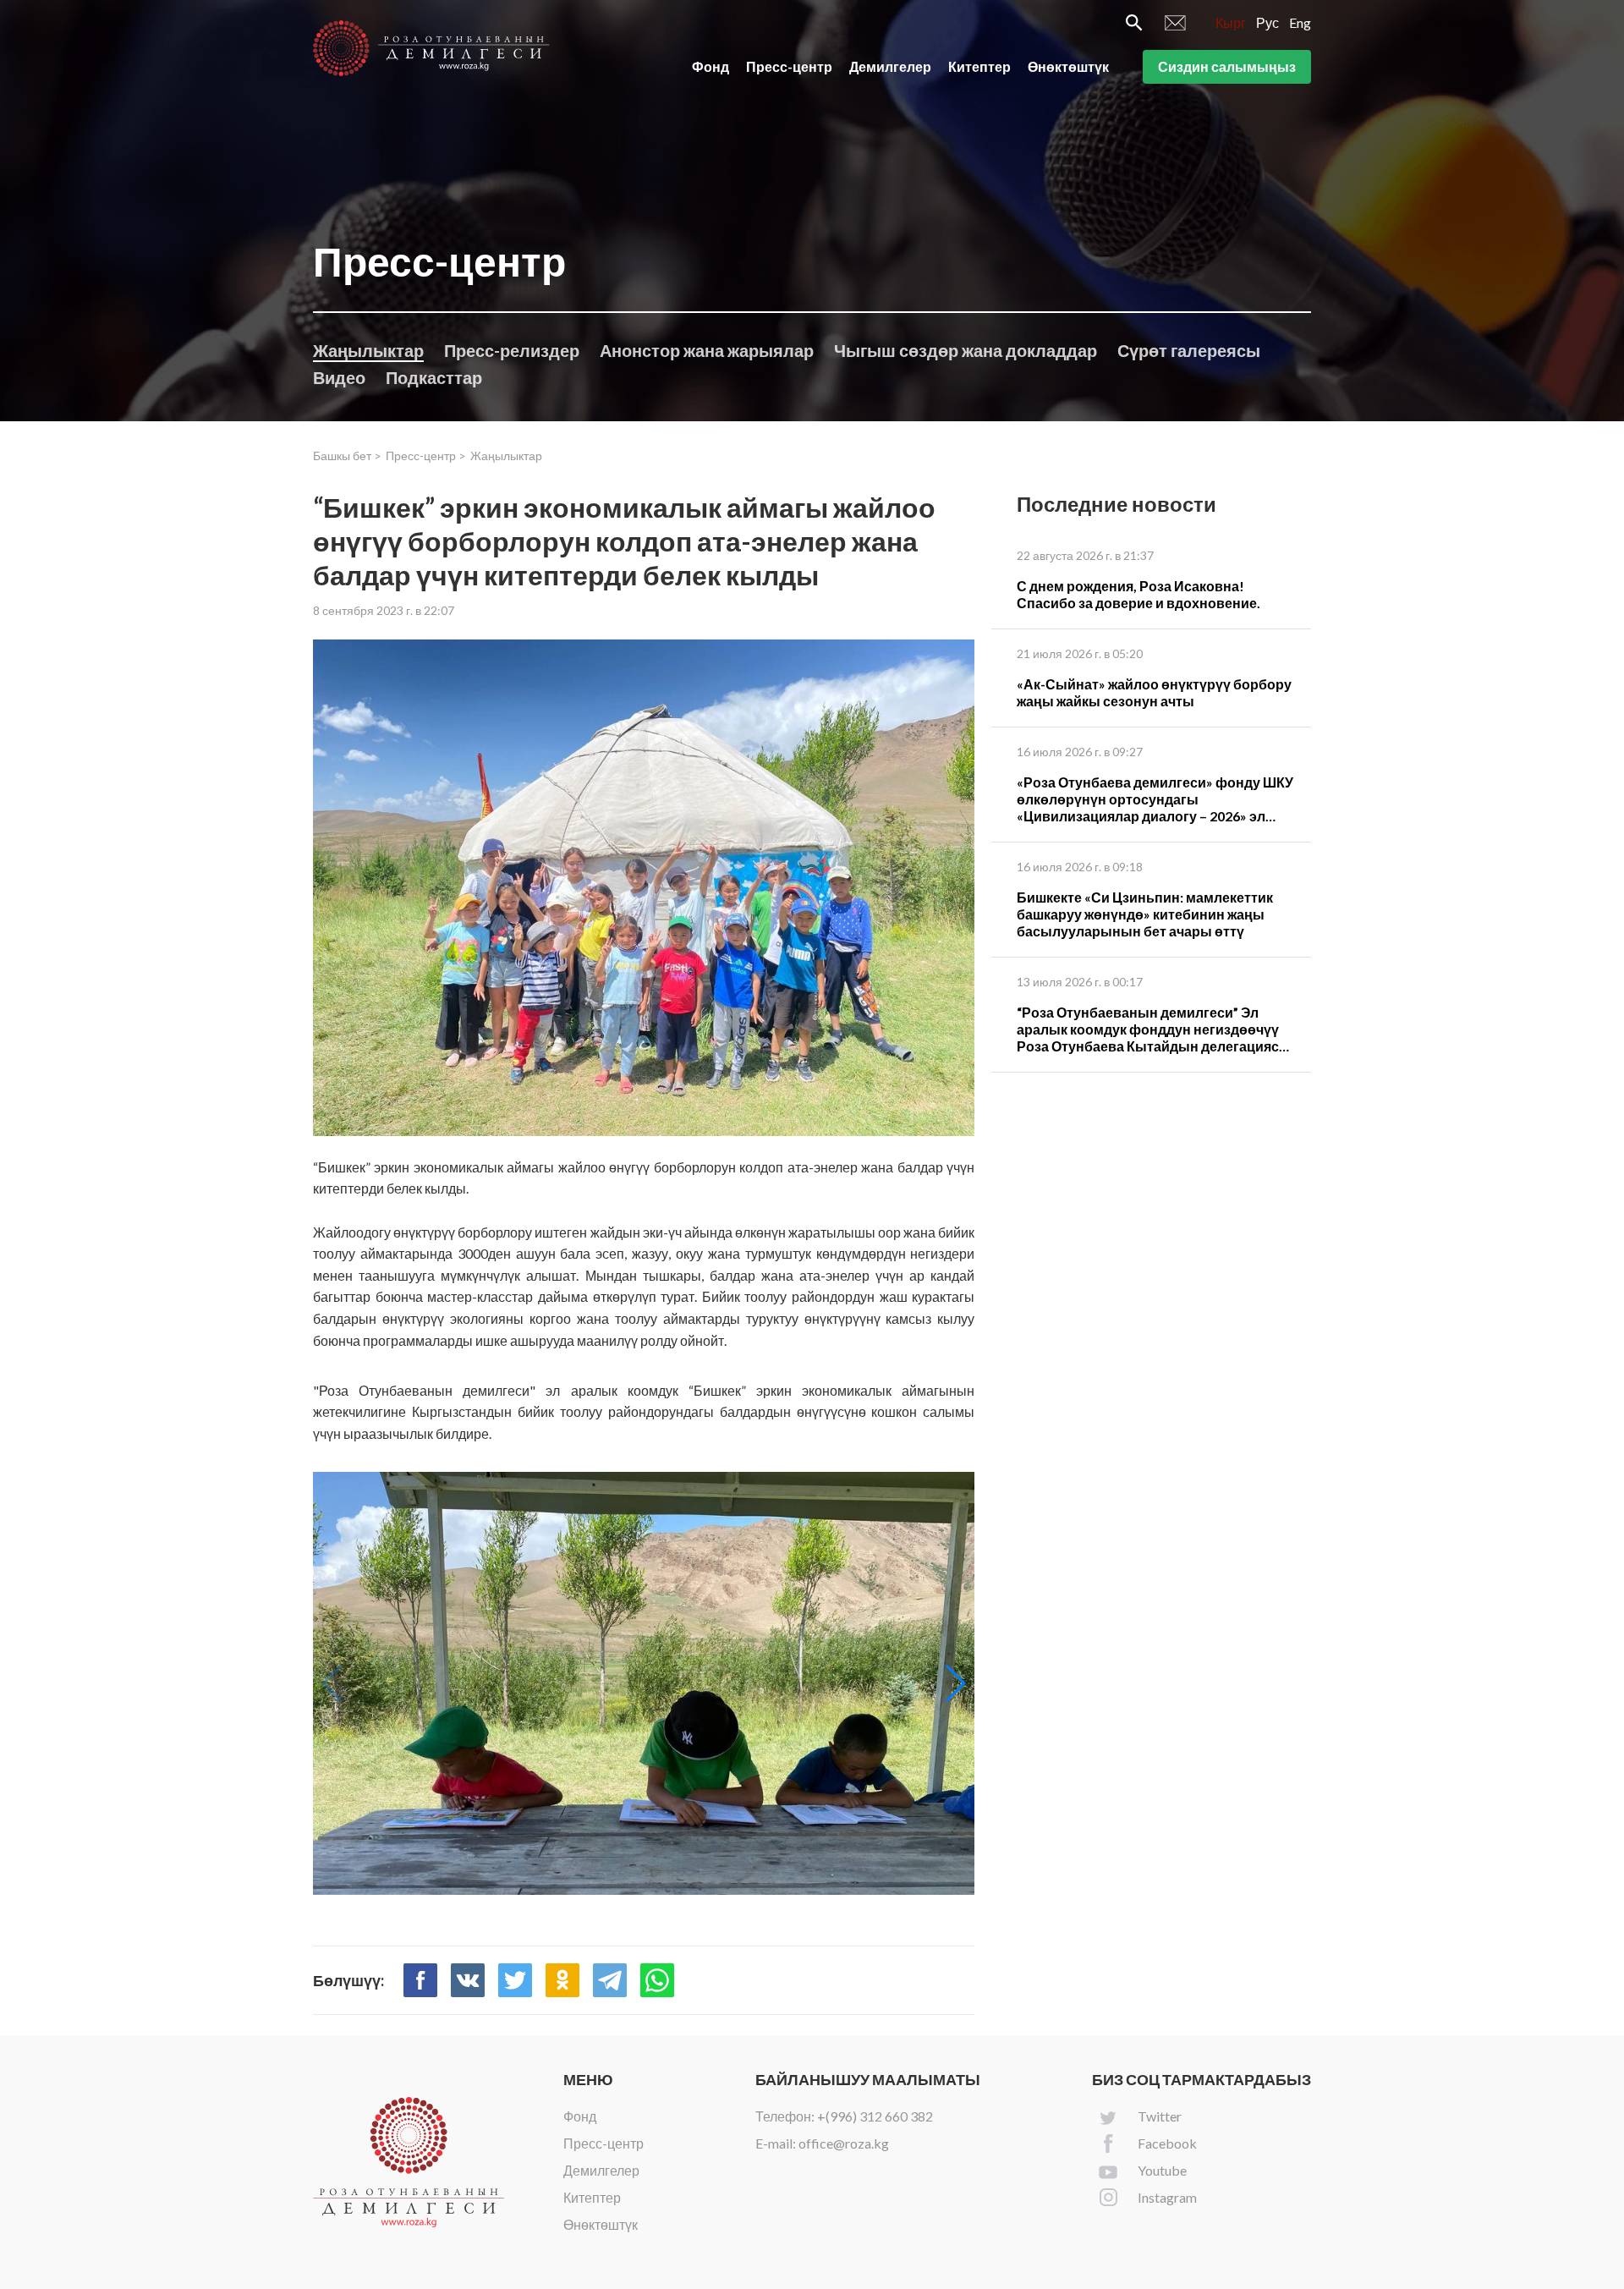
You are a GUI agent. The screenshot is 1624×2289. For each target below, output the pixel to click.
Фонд (710, 66)
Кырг (1231, 22)
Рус (1267, 22)
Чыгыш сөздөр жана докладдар (966, 350)
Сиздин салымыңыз (1227, 66)
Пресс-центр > (426, 456)
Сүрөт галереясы (1189, 350)
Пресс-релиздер (512, 350)
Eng (1300, 22)
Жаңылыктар (368, 350)
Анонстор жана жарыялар (707, 350)
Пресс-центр (789, 66)
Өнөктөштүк (1068, 66)
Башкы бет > (347, 456)
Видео (339, 377)
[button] (955, 1683)
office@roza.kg (844, 2143)
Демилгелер (890, 66)
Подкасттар (434, 377)
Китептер (979, 66)
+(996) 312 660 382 (875, 2116)
